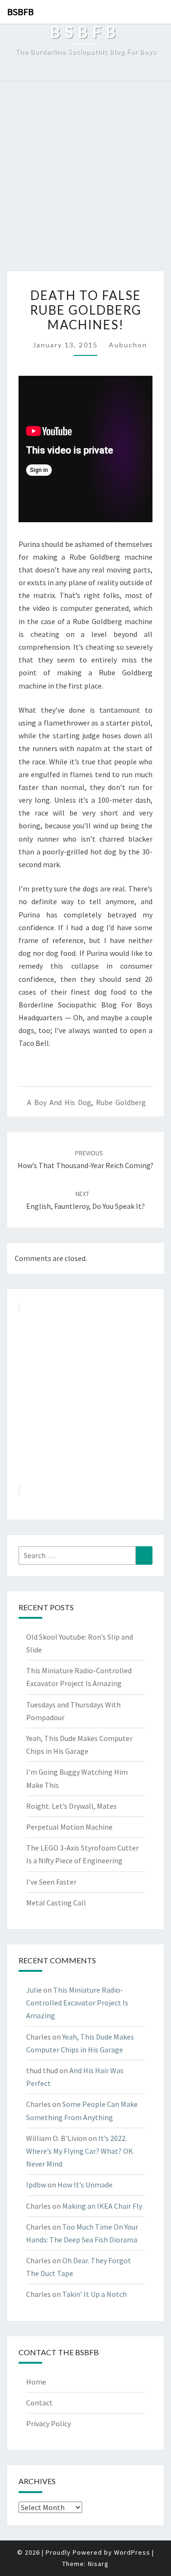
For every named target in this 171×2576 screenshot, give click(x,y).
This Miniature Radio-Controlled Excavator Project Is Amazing (77, 2003)
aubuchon (128, 345)
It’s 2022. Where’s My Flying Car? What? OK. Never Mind (80, 2151)
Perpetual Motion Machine (69, 1827)
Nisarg (98, 2564)
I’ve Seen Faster (51, 1882)
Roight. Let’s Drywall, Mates (71, 1806)
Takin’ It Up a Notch (95, 2294)
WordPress (132, 2552)
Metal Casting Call (56, 1903)
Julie (34, 1990)
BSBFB (20, 12)
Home (36, 2382)
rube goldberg (121, 1102)
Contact (39, 2403)
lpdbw (36, 2185)
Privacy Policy (48, 2423)
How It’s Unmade (85, 2185)
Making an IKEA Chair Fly (102, 2206)
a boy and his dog (59, 1102)
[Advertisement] (85, 181)
